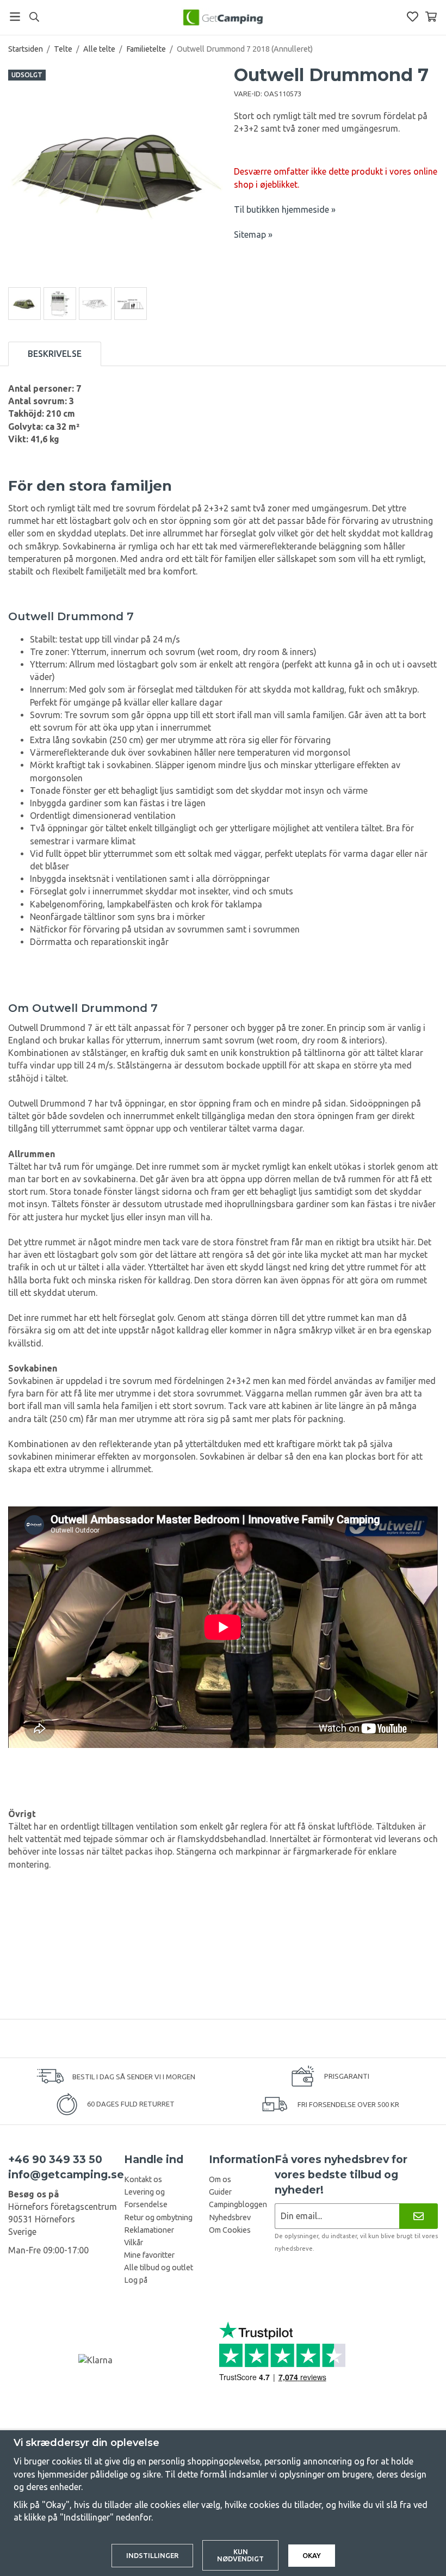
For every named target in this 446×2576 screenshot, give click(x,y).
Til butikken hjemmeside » (285, 209)
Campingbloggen (238, 2204)
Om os (220, 2179)
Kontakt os (143, 2179)
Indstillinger (152, 2555)
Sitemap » (253, 234)
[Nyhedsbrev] (419, 2216)
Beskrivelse (55, 354)
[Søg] (34, 17)
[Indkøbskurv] (431, 17)
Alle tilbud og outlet (159, 2268)
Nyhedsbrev (230, 2217)
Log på (136, 2280)
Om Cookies (230, 2230)
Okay (312, 2555)
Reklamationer (149, 2230)
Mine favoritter (149, 2255)
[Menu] (15, 17)
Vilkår (134, 2243)
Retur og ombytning (158, 2217)
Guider (220, 2192)
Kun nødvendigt (240, 2555)
